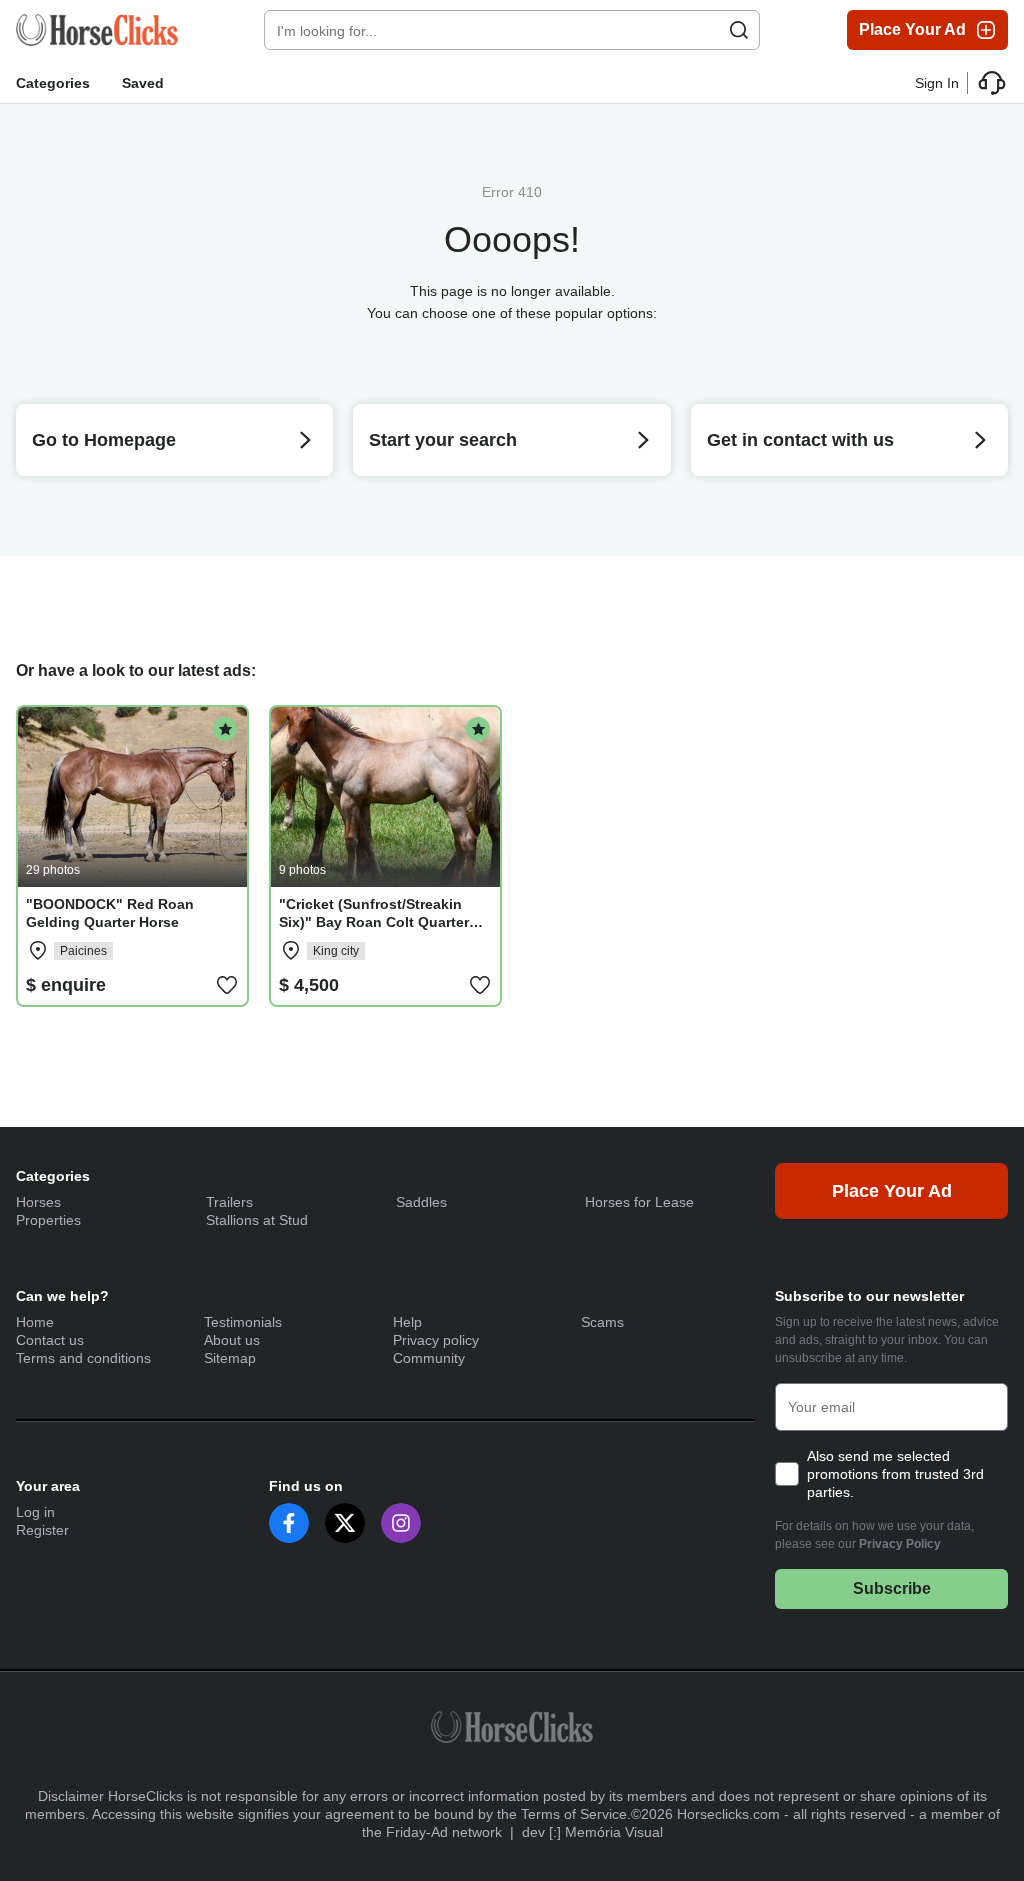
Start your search (443, 440)
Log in (35, 1512)
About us (232, 1340)
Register (42, 1530)
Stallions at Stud (257, 1220)
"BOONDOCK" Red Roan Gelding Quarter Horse (110, 913)
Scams (602, 1322)
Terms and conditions (83, 1358)
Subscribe (892, 1588)
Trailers (229, 1202)
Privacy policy (436, 1340)
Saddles (421, 1202)
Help (407, 1322)
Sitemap (230, 1358)
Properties (48, 1220)
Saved (143, 83)
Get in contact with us (800, 440)
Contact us (50, 1340)
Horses (38, 1202)
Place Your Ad (912, 29)
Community (429, 1358)
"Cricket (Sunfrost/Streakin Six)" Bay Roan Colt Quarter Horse (374, 922)
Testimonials (243, 1322)
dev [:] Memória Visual (592, 1832)
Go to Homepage (104, 440)
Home (35, 1322)
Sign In (937, 83)
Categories (53, 83)
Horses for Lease (639, 1202)
